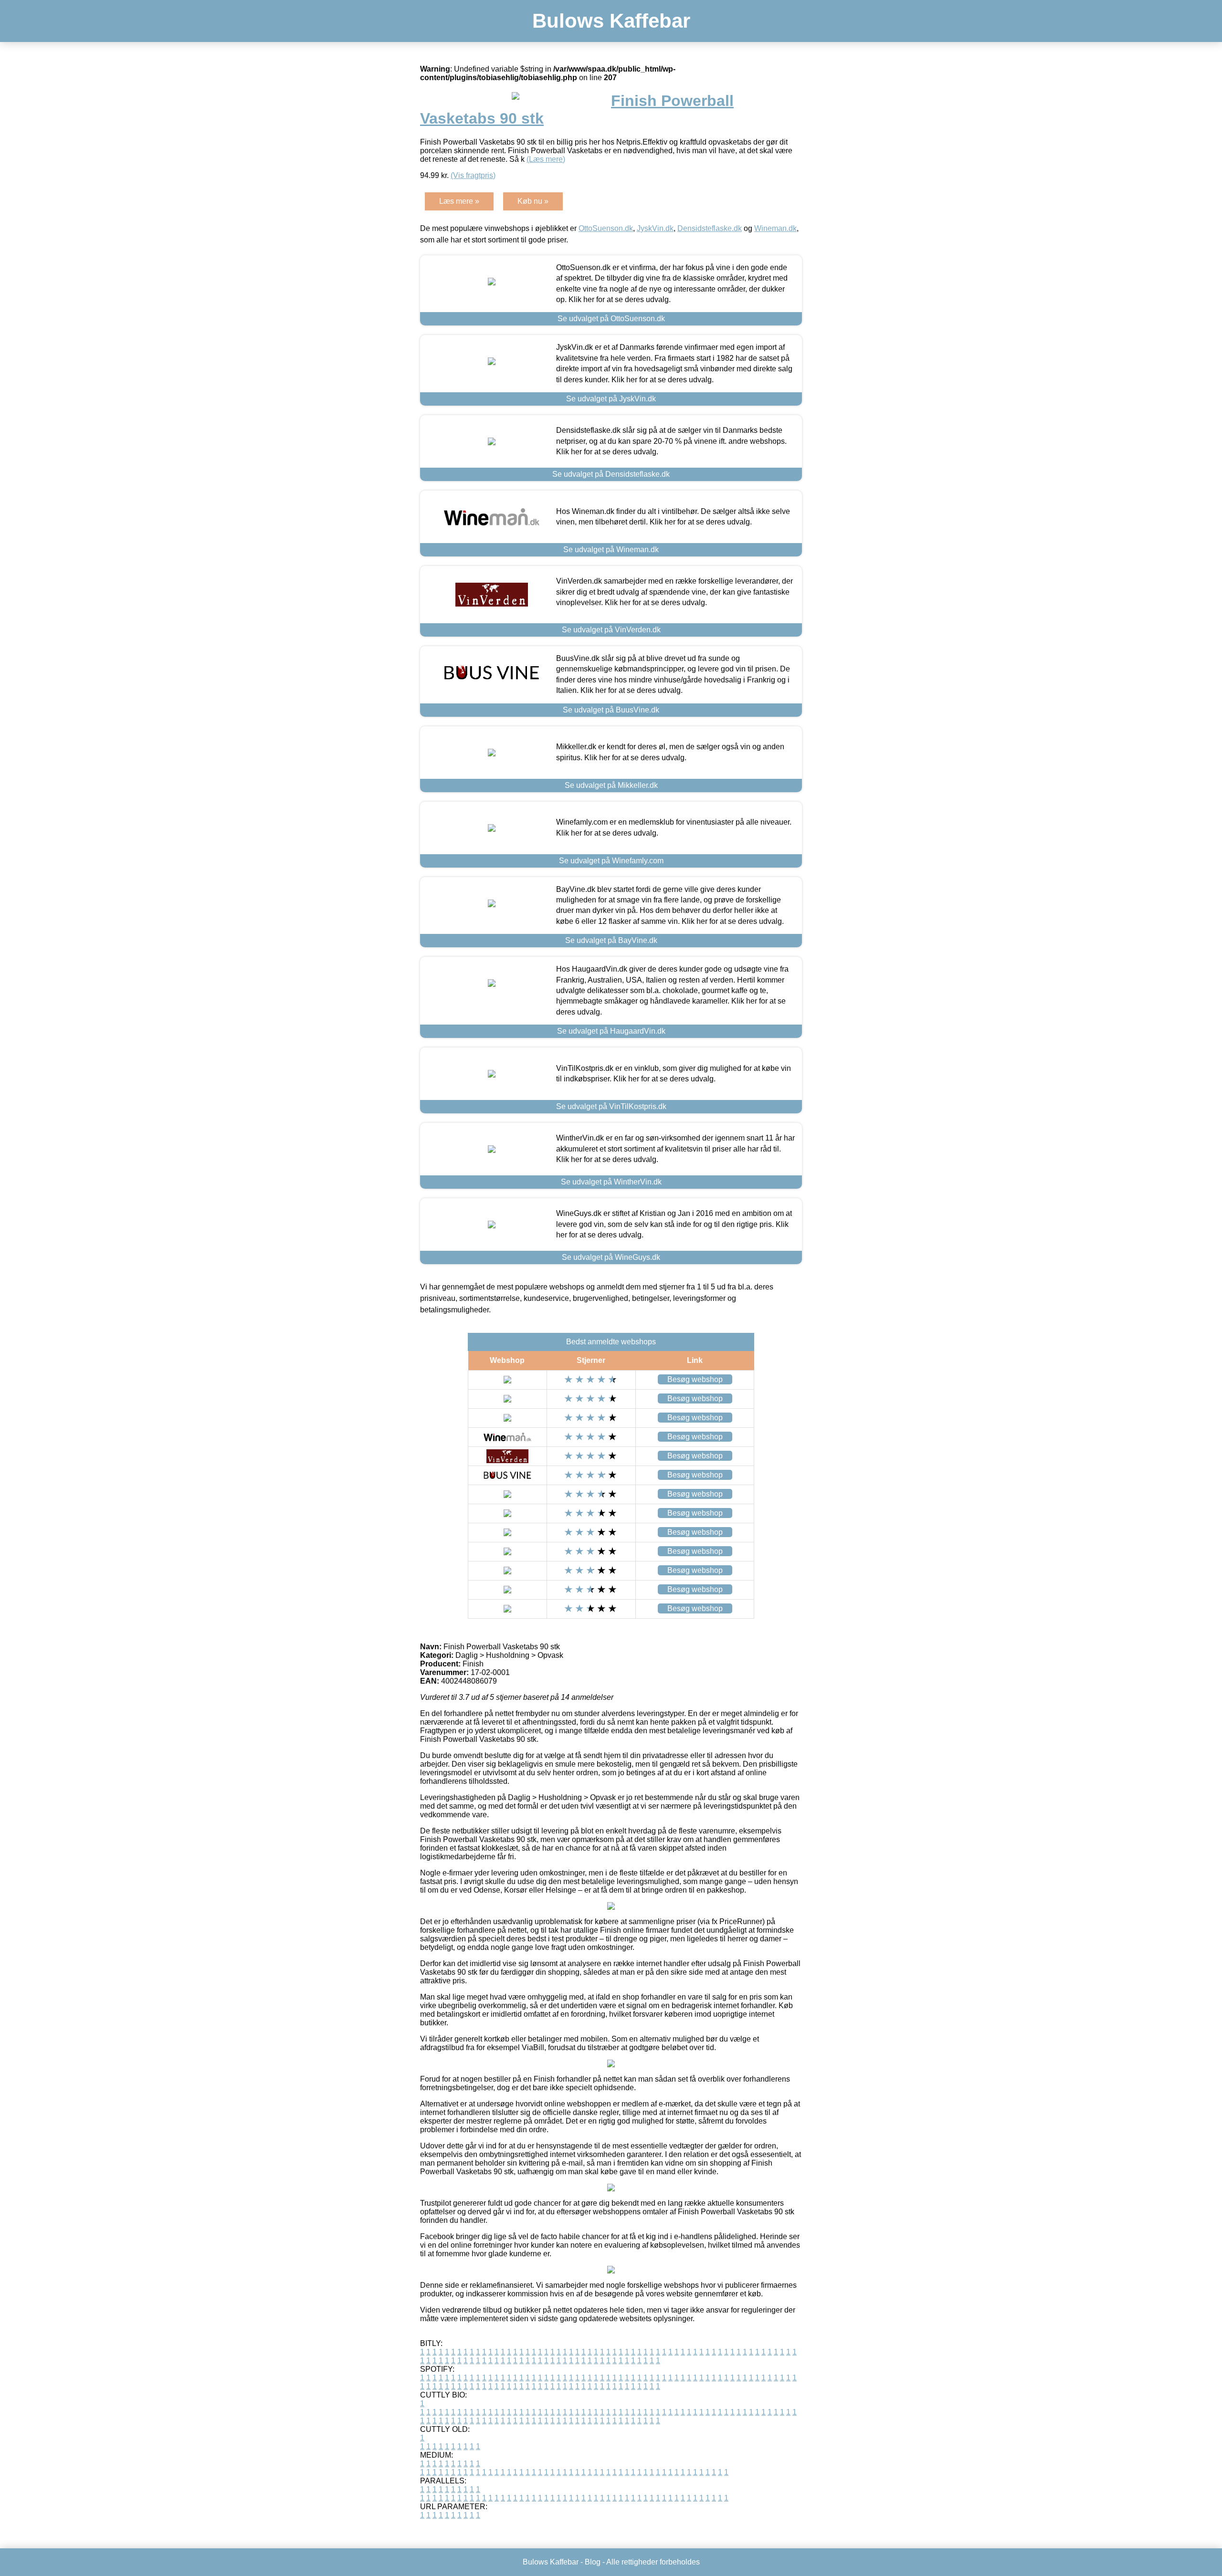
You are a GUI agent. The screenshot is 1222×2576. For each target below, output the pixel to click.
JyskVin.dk (655, 228)
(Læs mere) (546, 159)
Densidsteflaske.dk (710, 228)
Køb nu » (533, 201)
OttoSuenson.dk (606, 228)
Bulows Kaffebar (611, 21)
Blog (593, 2562)
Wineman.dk (775, 228)
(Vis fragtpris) (473, 175)
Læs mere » (459, 201)
